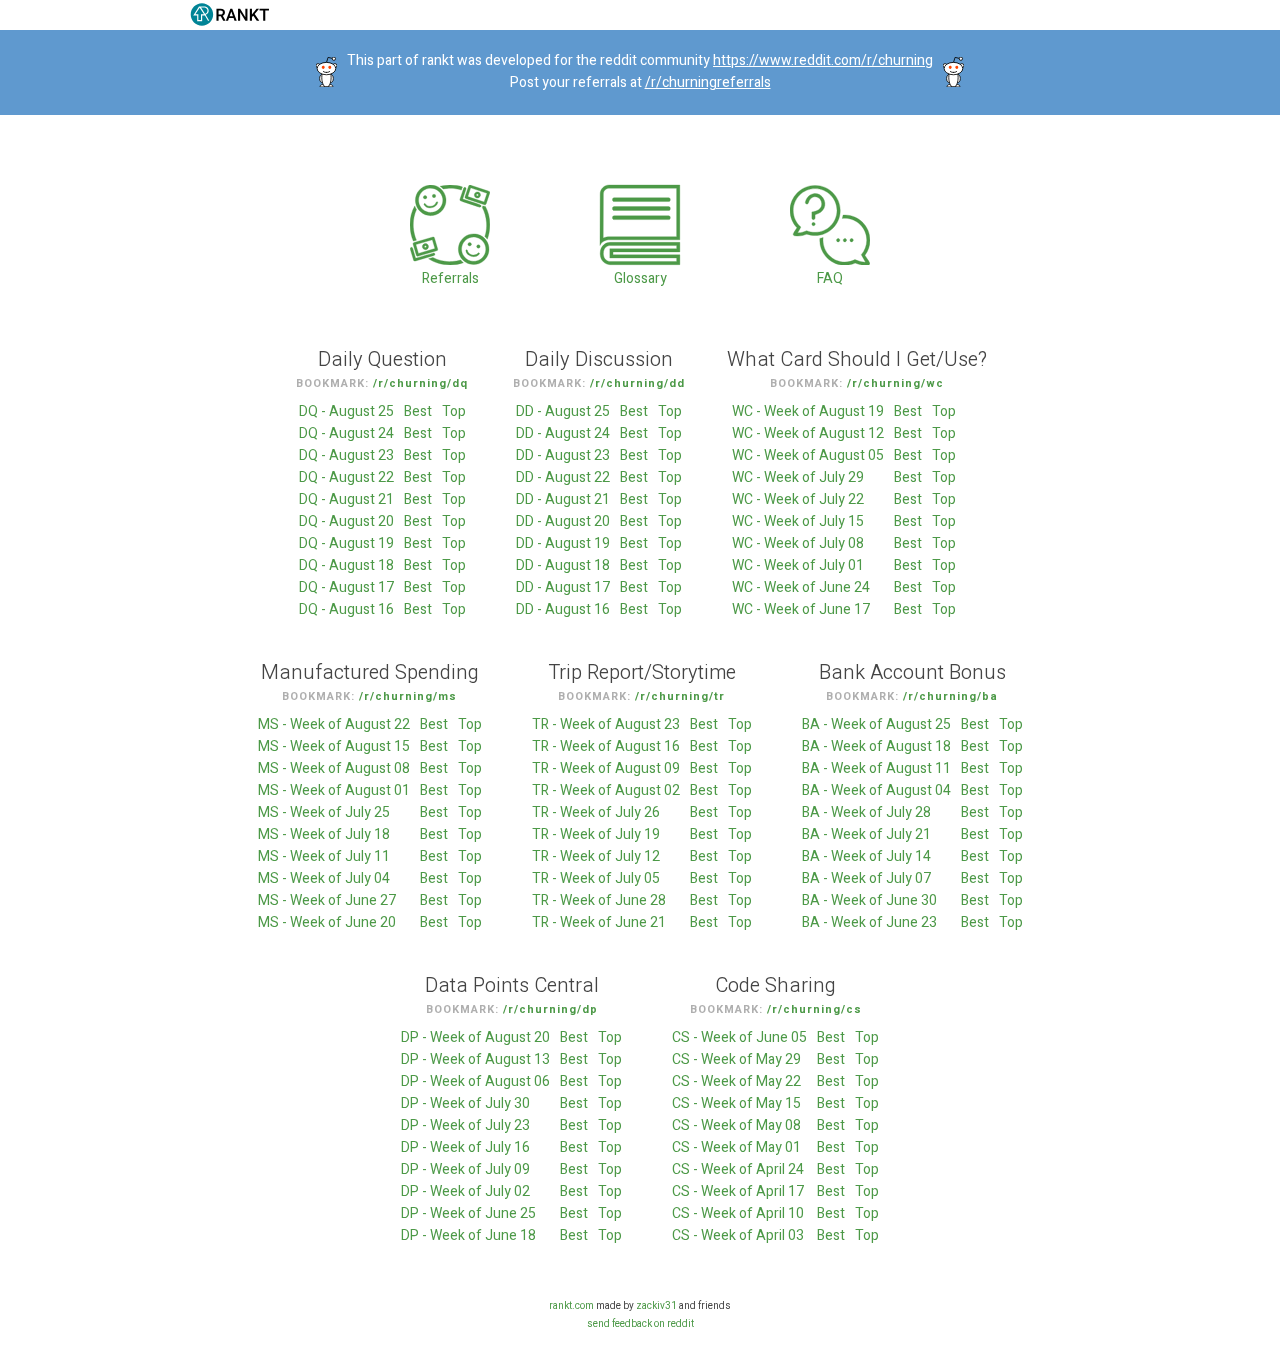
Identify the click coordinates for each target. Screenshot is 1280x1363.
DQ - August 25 (346, 411)
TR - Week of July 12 (596, 856)
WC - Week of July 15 (798, 521)
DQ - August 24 (346, 433)
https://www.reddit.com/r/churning (823, 60)
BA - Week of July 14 (866, 856)
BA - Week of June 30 (869, 900)
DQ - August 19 (346, 543)
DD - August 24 (563, 433)
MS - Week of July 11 (324, 856)
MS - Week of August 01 (334, 790)
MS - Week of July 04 (324, 878)
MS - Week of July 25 (324, 812)
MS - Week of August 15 (334, 746)
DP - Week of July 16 (465, 1147)
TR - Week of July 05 (596, 878)
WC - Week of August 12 (808, 433)
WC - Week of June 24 (801, 587)
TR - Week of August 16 (606, 746)
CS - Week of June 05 (739, 1037)
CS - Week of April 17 (738, 1191)
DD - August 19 (563, 543)
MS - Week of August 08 (334, 768)
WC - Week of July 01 (798, 565)
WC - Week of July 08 (798, 543)
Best (418, 411)
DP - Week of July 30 (465, 1103)
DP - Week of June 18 (468, 1235)
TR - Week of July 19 (596, 834)
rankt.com (571, 1306)
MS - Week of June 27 (327, 900)
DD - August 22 (563, 477)
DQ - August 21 (346, 499)
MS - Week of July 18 (324, 834)
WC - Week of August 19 (808, 411)
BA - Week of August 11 (876, 768)
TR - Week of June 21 (599, 922)
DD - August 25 (563, 411)
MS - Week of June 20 (327, 922)
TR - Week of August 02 (606, 790)
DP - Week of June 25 (468, 1213)
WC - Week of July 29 (798, 477)
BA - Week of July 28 (866, 812)
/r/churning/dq (420, 383)
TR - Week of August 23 (606, 724)
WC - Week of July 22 (798, 499)
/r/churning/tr (680, 696)
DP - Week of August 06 (475, 1081)
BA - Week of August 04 (876, 790)
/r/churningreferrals (708, 82)
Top (454, 411)
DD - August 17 (563, 587)
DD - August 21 (563, 499)
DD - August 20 (563, 521)
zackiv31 (656, 1306)
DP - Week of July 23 (465, 1125)
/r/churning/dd (637, 383)
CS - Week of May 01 (736, 1147)
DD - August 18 (563, 565)
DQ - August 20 (346, 521)
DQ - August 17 (346, 587)
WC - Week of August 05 (808, 455)
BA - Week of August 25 (876, 724)
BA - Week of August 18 (876, 746)
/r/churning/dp (550, 1009)
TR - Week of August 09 (606, 768)
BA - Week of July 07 (866, 878)
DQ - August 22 (346, 477)
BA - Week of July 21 (866, 834)
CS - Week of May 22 (736, 1081)
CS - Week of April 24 (738, 1169)
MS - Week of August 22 (334, 724)
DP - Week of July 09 (465, 1169)
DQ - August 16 (346, 609)
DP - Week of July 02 (465, 1191)
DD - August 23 (563, 455)
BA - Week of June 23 (869, 922)
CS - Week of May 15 (736, 1103)
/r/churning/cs (814, 1009)
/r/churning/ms (408, 696)
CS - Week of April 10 (738, 1213)
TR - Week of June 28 (599, 900)
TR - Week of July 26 (596, 812)
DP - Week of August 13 (475, 1059)
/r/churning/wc (895, 383)
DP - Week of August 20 (475, 1037)
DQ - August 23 (346, 455)
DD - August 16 (563, 609)
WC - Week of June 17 (801, 609)
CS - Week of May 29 (736, 1059)
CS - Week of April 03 (738, 1235)
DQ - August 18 (346, 565)
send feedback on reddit (640, 1324)
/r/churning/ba (950, 696)
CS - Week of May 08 (736, 1125)
